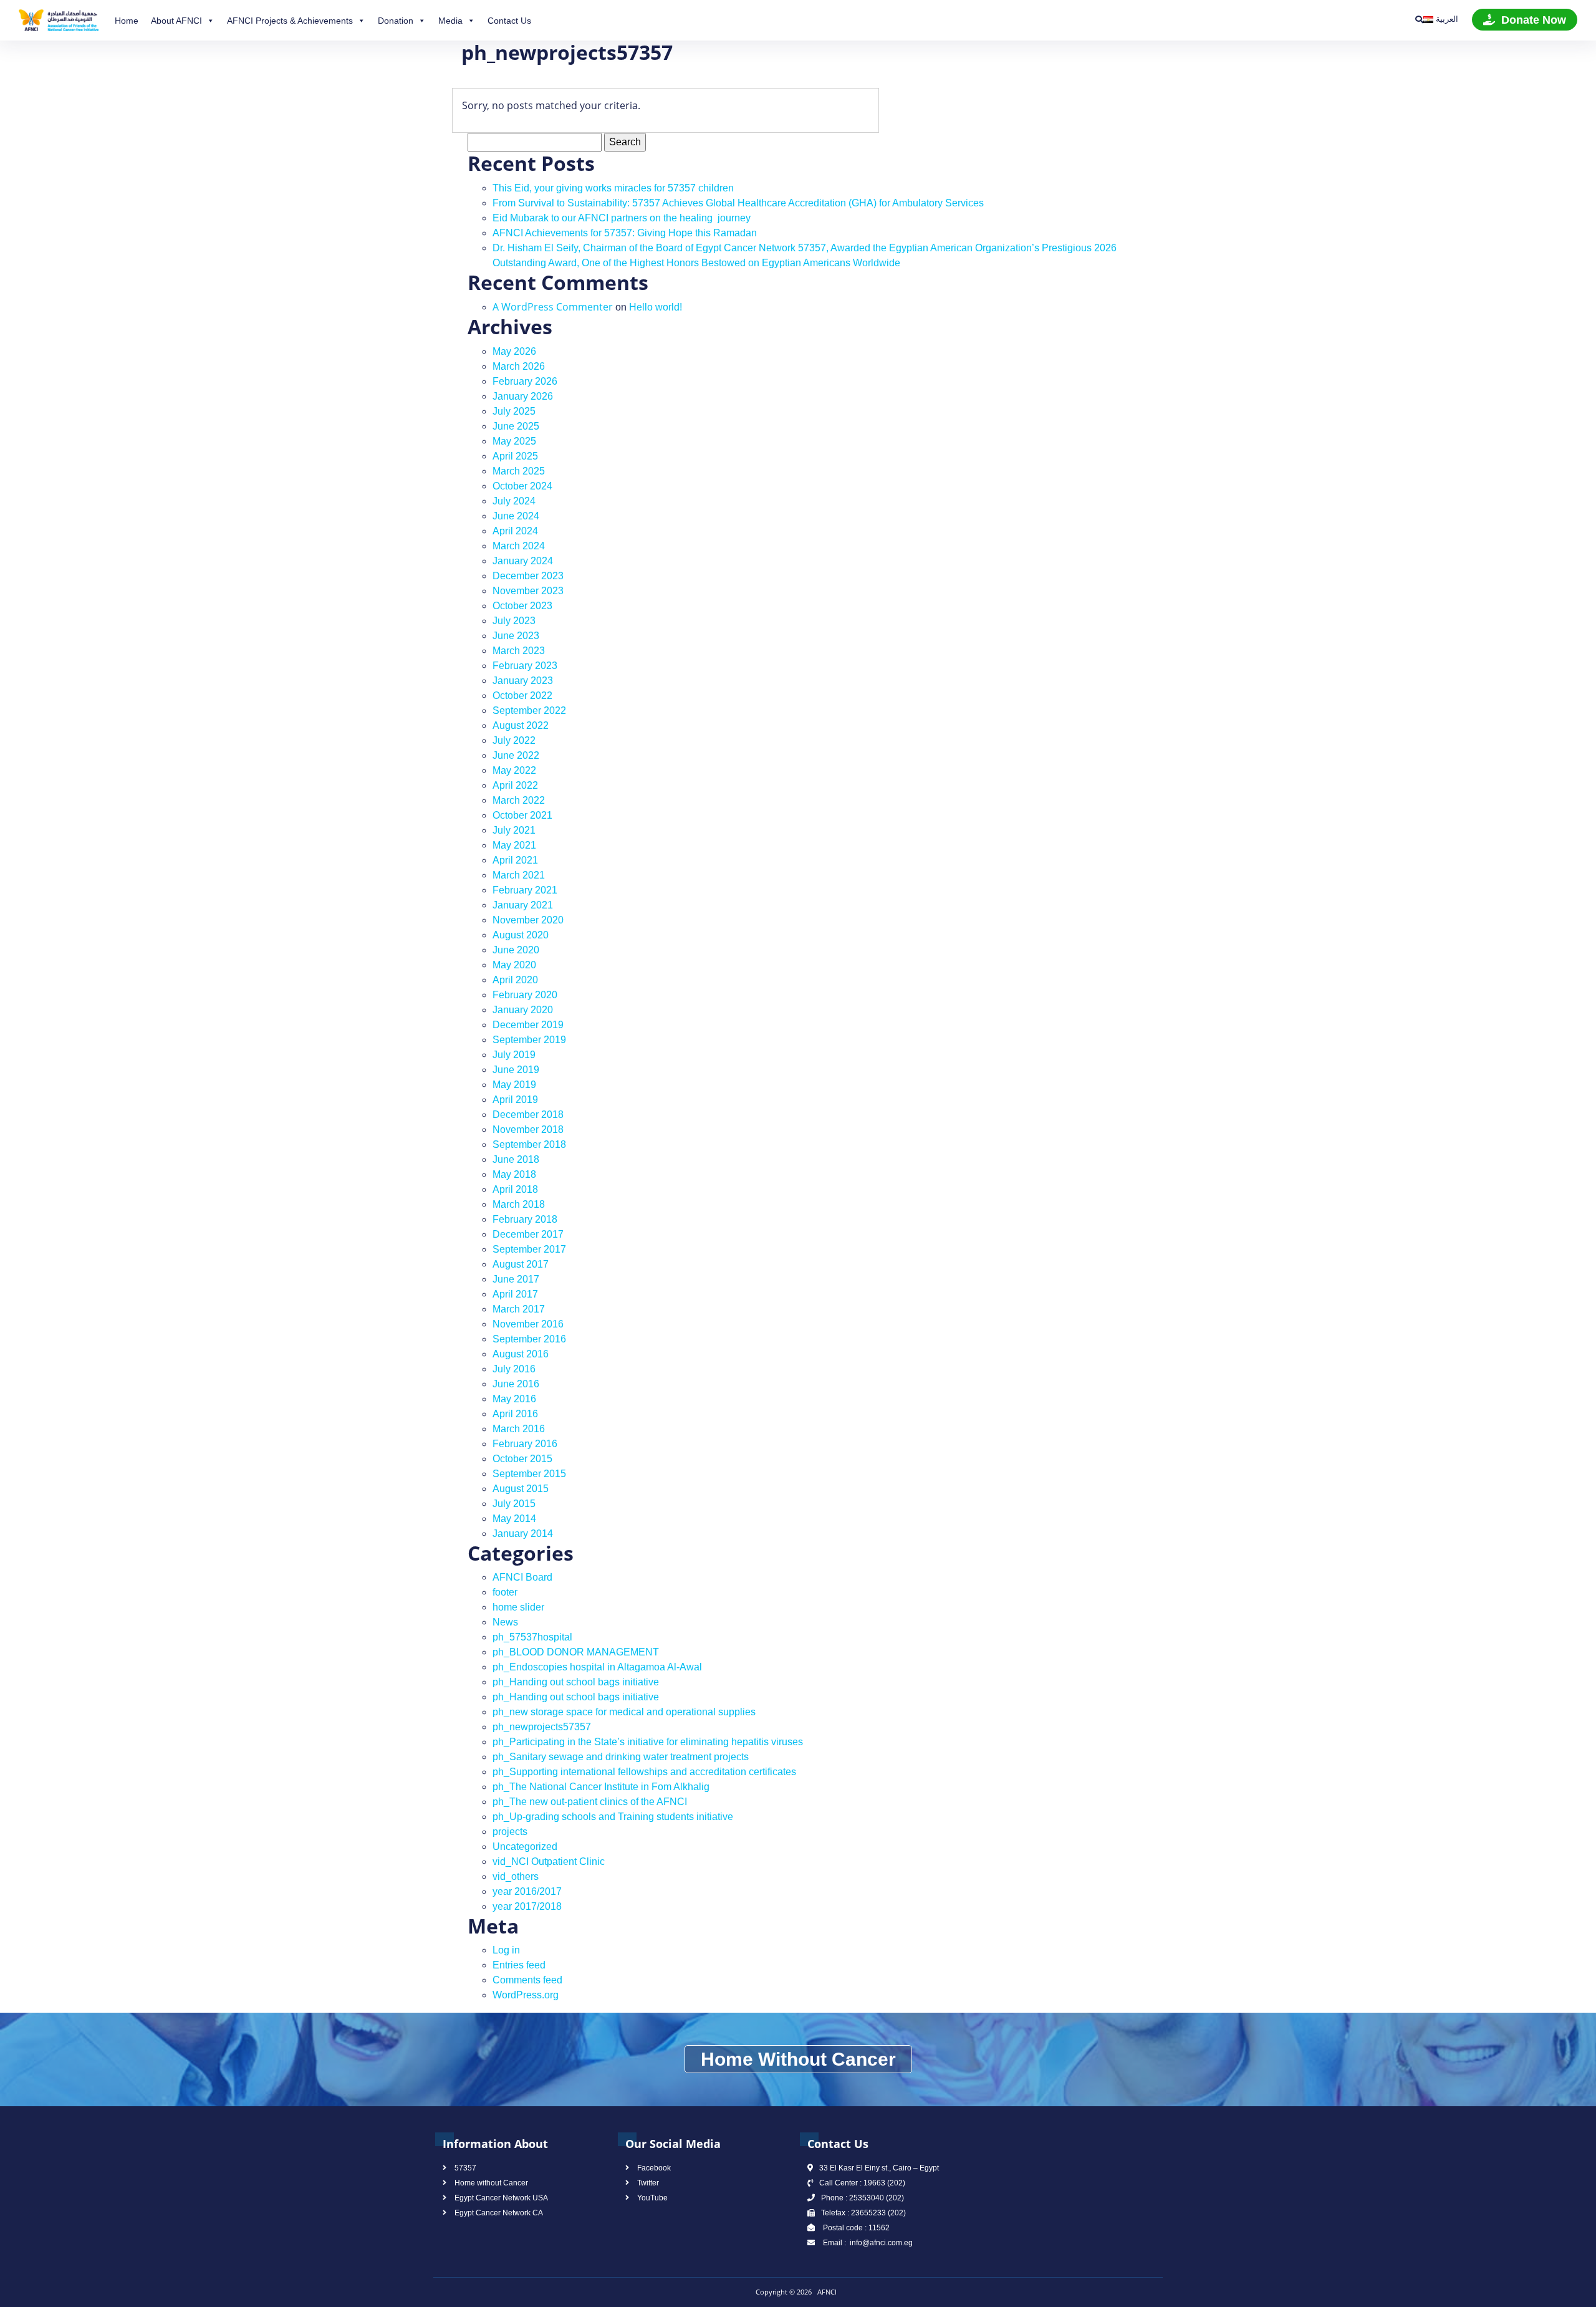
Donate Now (1534, 20)
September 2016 (529, 1339)
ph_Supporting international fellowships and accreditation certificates (644, 1772)
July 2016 (514, 1369)
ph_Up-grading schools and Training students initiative (613, 1817)
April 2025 (515, 456)
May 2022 (514, 770)
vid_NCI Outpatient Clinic (549, 1861)
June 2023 (516, 636)
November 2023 (528, 591)
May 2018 (514, 1174)
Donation (396, 21)
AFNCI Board (522, 1577)
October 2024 (522, 486)
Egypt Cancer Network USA (501, 2198)
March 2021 (519, 875)
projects (510, 1832)
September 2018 (529, 1144)
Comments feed (527, 1980)
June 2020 (516, 950)
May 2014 (514, 1519)
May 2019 (514, 1085)
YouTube (652, 2198)
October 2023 (522, 606)
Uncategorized (525, 1847)
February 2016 (525, 1444)
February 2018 (525, 1219)
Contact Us (509, 21)
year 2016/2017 (527, 1891)
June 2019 (516, 1070)
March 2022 (519, 800)
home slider (518, 1607)
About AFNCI (176, 21)
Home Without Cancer (798, 2059)
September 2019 (529, 1040)
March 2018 (519, 1204)
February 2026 (525, 381)
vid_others (516, 1876)
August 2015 (521, 1489)
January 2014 (523, 1534)
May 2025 (514, 441)
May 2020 (514, 965)
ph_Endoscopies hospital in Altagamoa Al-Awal (597, 1667)
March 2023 (519, 651)
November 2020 (528, 920)
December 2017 (528, 1234)
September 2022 (529, 710)
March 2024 (519, 546)
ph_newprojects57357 (542, 1727)
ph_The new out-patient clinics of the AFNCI (590, 1802)
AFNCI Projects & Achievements (290, 21)
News (505, 1622)
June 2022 (516, 755)
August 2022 (521, 725)
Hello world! (656, 307)
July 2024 (514, 501)
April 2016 (515, 1414)
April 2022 (515, 785)
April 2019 (515, 1100)
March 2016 (519, 1429)
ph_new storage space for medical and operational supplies (624, 1712)
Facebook (654, 2168)
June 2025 (516, 426)
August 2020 (521, 935)
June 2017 (516, 1279)
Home (127, 21)
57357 (465, 2168)
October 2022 (522, 696)
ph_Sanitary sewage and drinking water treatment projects (621, 1757)
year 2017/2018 (527, 1906)
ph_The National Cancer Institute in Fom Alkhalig (601, 1787)
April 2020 (515, 980)
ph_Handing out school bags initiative (576, 1682)
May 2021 (514, 845)
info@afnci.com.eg (880, 2243)
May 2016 (514, 1399)
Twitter (648, 2183)
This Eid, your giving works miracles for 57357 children (613, 188)
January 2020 (523, 1010)
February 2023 (525, 666)
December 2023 (528, 576)
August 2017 (521, 1264)
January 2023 (523, 681)
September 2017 (529, 1249)
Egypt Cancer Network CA (499, 2213)
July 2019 (514, 1055)
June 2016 (516, 1384)
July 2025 (514, 411)
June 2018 (516, 1159)
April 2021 (515, 860)
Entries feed (519, 1965)
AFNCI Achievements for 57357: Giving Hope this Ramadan (625, 233)
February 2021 (525, 890)
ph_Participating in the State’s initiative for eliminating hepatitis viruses (648, 1742)
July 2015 (514, 1504)
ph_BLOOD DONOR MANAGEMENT (576, 1652)
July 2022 (514, 740)
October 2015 (522, 1459)
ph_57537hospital (532, 1637)
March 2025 (519, 471)
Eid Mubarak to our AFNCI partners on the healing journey (622, 218)
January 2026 (523, 396)
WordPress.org (526, 1995)
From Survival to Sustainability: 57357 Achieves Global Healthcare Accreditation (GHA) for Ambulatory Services (738, 203)
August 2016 (521, 1354)
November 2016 (528, 1324)
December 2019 (528, 1025)
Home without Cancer (491, 2183)
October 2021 (522, 815)
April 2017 (515, 1294)
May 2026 (514, 351)
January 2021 (523, 905)
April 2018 (515, 1189)
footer (505, 1592)
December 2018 (528, 1115)
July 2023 (514, 621)
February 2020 (525, 995)
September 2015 (529, 1474)
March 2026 (519, 366)
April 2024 (515, 531)
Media (450, 21)
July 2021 (514, 830)
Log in (506, 1950)
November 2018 (528, 1129)
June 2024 (516, 516)
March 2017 (519, 1309)
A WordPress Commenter (553, 307)
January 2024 (523, 561)
